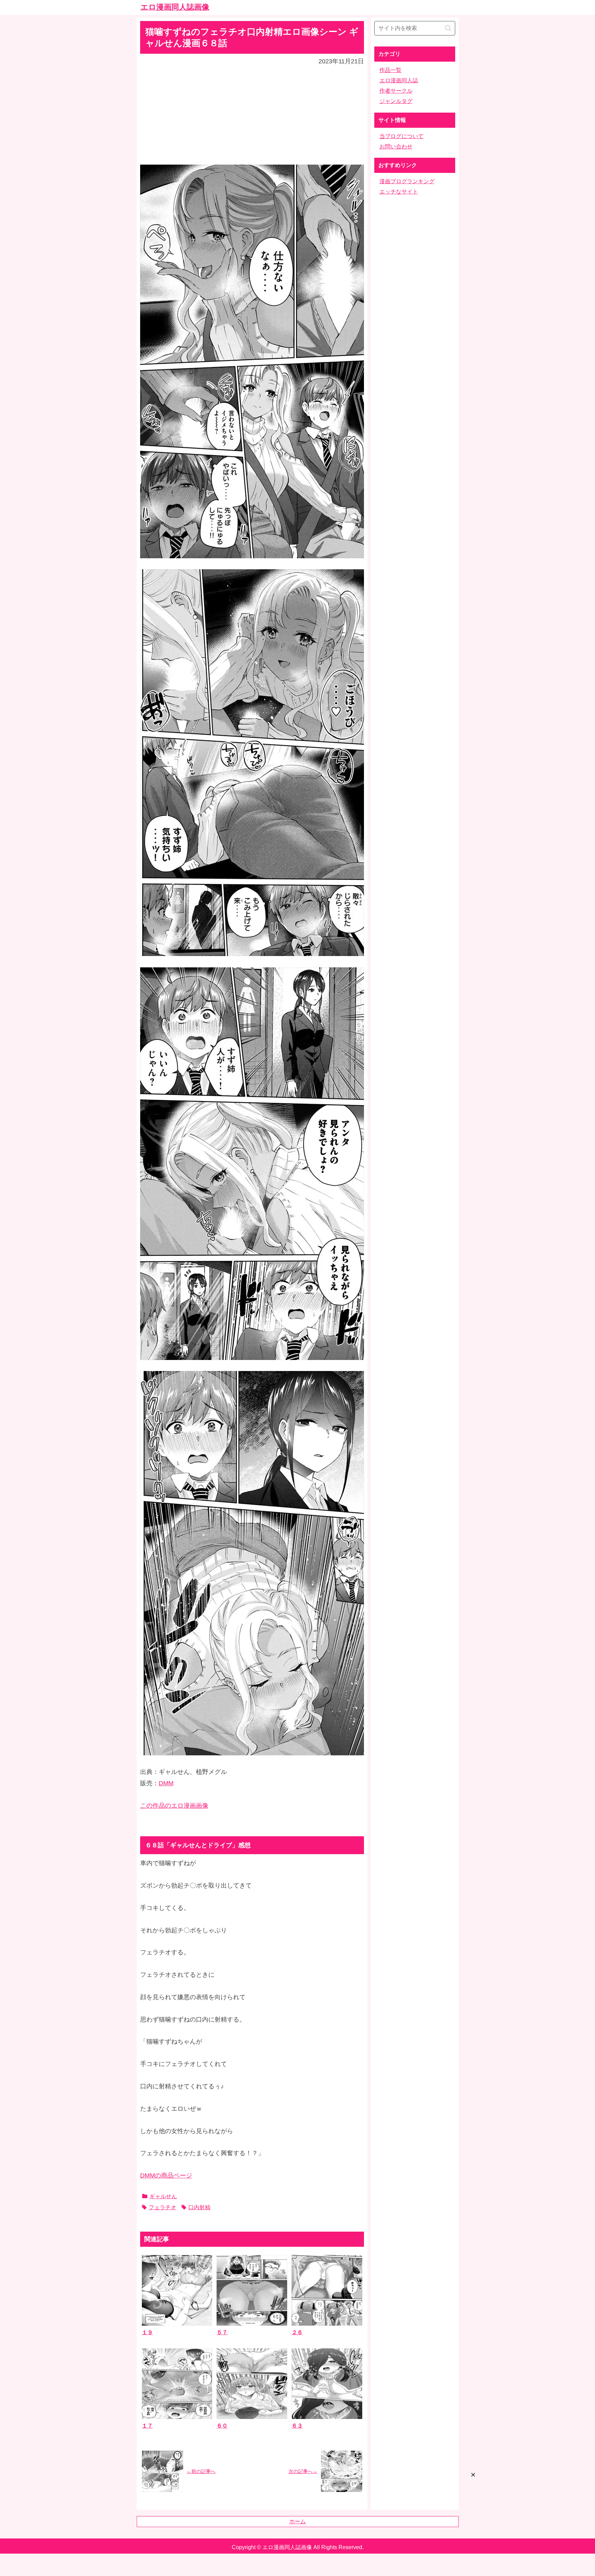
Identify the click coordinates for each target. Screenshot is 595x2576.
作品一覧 (390, 70)
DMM (166, 1783)
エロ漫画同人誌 (399, 80)
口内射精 (199, 2207)
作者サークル (396, 91)
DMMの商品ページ (166, 2175)
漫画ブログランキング (407, 181)
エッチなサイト (399, 192)
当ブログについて (401, 136)
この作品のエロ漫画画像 (174, 1806)
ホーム (297, 2521)
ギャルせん (163, 2196)
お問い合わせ (396, 147)
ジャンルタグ (396, 101)
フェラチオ (163, 2207)
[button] (448, 28)
